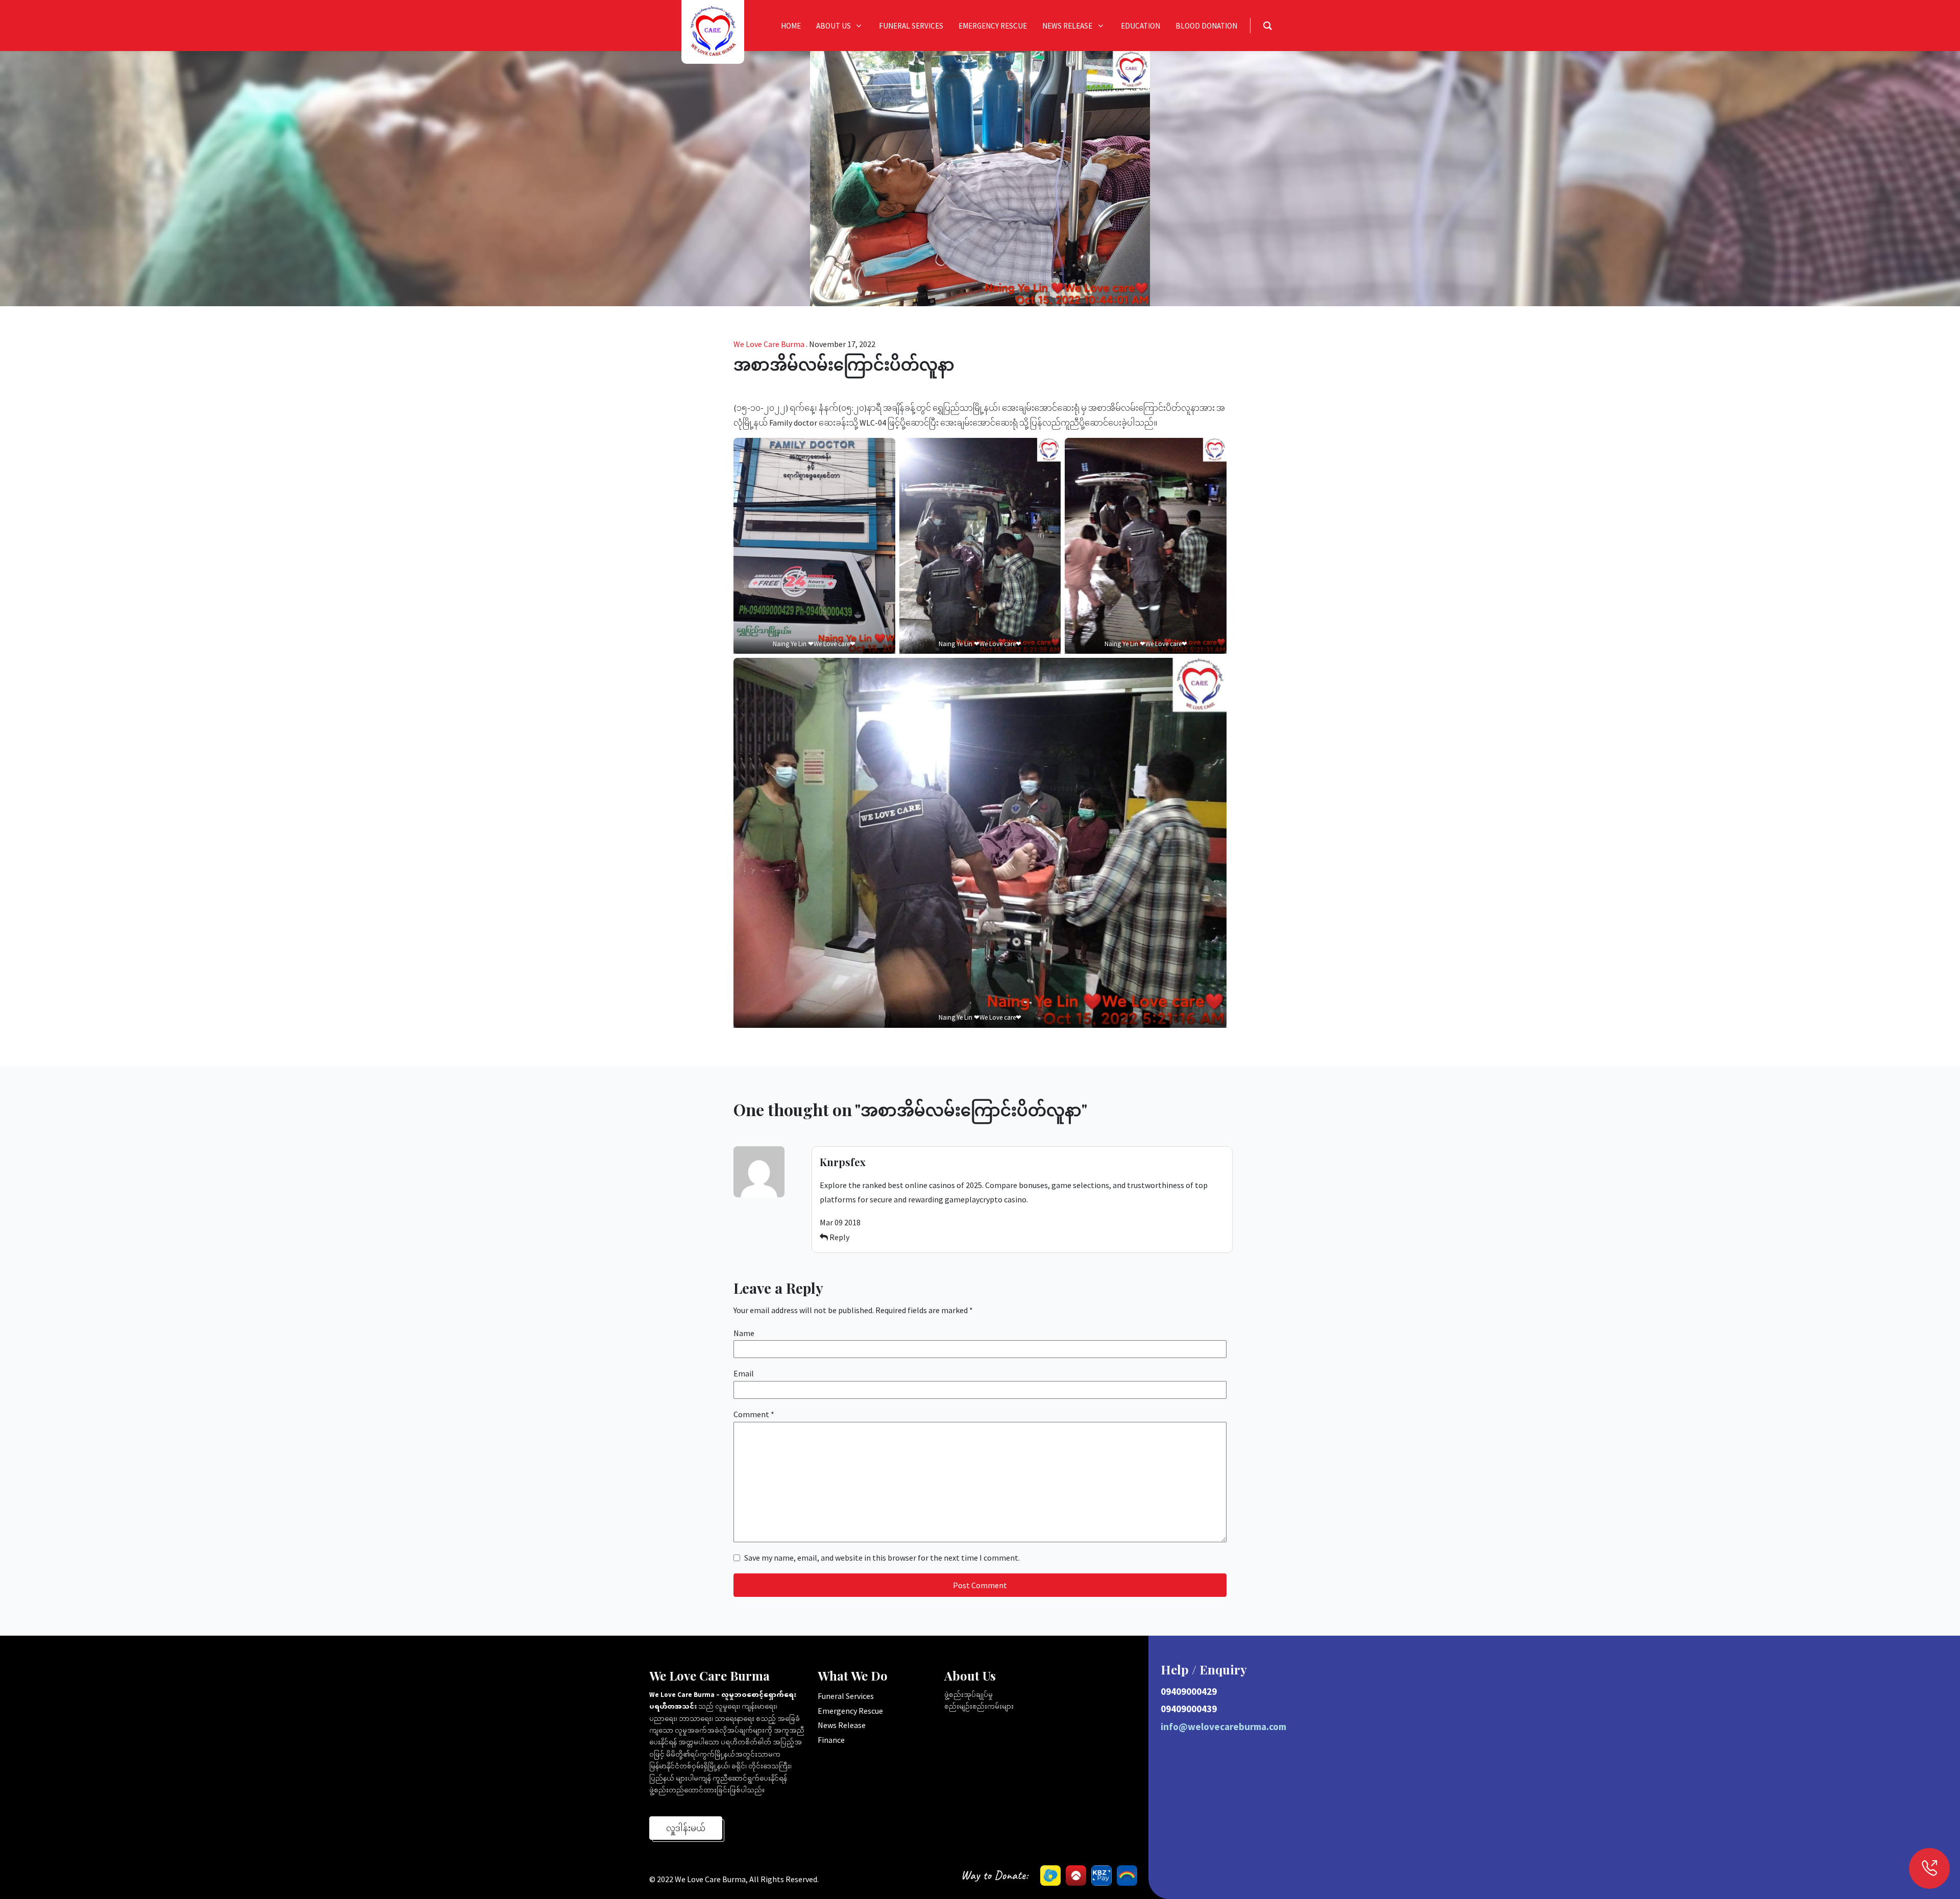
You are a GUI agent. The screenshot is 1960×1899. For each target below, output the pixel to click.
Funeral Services (846, 1696)
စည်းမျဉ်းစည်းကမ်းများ (979, 1706)
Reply (839, 1237)
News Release (842, 1725)
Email (744, 1373)
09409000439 (1189, 1709)
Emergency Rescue (850, 1711)
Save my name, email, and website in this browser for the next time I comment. (882, 1558)
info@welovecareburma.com (1223, 1727)
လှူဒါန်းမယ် (686, 1828)
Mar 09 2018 (840, 1222)
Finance (831, 1740)
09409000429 (1189, 1691)
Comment (754, 1414)
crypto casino (1003, 1199)
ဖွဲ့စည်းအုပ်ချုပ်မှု (969, 1695)
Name (744, 1333)
